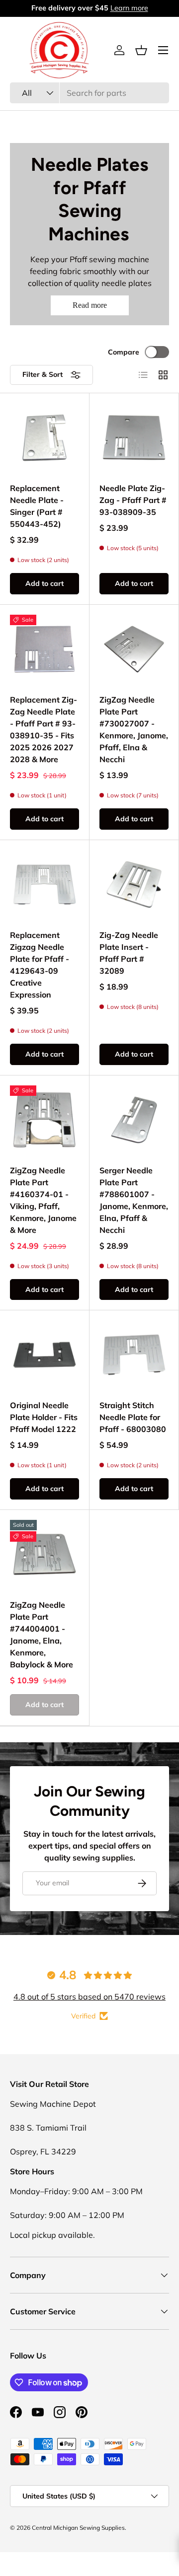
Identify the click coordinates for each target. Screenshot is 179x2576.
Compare (124, 352)
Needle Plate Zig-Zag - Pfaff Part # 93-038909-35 (133, 500)
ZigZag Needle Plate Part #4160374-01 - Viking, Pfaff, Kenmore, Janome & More (43, 1200)
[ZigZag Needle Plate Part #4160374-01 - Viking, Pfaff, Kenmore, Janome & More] (45, 1120)
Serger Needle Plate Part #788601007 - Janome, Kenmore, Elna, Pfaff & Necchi (134, 1200)
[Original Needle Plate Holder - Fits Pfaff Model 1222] (45, 1355)
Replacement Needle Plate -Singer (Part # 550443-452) (37, 506)
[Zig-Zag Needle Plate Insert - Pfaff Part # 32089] (134, 885)
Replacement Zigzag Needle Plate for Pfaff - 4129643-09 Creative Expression (40, 965)
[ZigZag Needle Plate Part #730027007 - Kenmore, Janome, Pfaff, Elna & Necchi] (134, 649)
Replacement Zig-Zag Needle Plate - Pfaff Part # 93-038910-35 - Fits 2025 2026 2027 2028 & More (44, 729)
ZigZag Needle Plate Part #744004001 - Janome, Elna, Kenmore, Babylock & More (42, 1635)
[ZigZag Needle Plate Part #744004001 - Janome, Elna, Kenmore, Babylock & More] (45, 1554)
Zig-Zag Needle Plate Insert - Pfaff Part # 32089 (129, 953)
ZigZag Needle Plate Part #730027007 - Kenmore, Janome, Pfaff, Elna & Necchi (134, 729)
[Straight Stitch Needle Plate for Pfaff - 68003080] (134, 1355)
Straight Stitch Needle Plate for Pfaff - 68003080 (133, 1417)
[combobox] (89, 93)
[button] (141, 50)
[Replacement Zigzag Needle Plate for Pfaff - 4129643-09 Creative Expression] (45, 885)
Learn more (129, 8)
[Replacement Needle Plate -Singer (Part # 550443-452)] (45, 438)
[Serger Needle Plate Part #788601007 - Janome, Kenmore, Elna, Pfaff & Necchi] (134, 1120)
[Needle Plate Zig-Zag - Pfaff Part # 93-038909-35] (134, 438)
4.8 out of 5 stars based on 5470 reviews (89, 1997)
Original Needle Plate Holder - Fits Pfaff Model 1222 (44, 1417)
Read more (90, 305)
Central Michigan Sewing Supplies (78, 2528)
